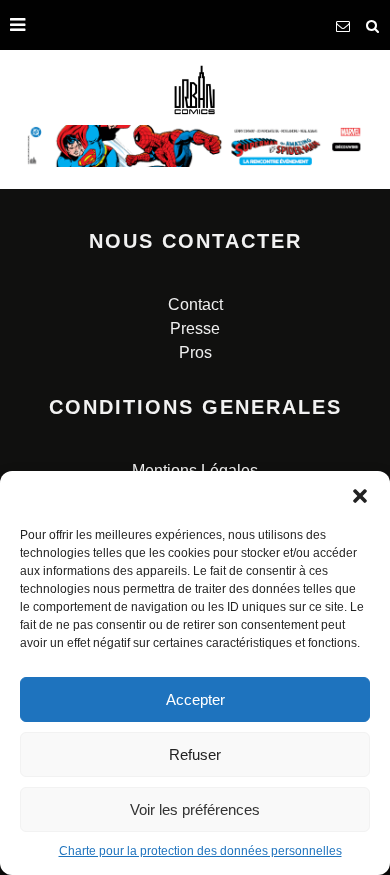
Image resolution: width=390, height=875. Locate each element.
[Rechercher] (373, 25)
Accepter (195, 699)
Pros (195, 352)
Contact (195, 304)
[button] (360, 496)
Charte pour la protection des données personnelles (200, 851)
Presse (195, 328)
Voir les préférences (195, 809)
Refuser (195, 754)
